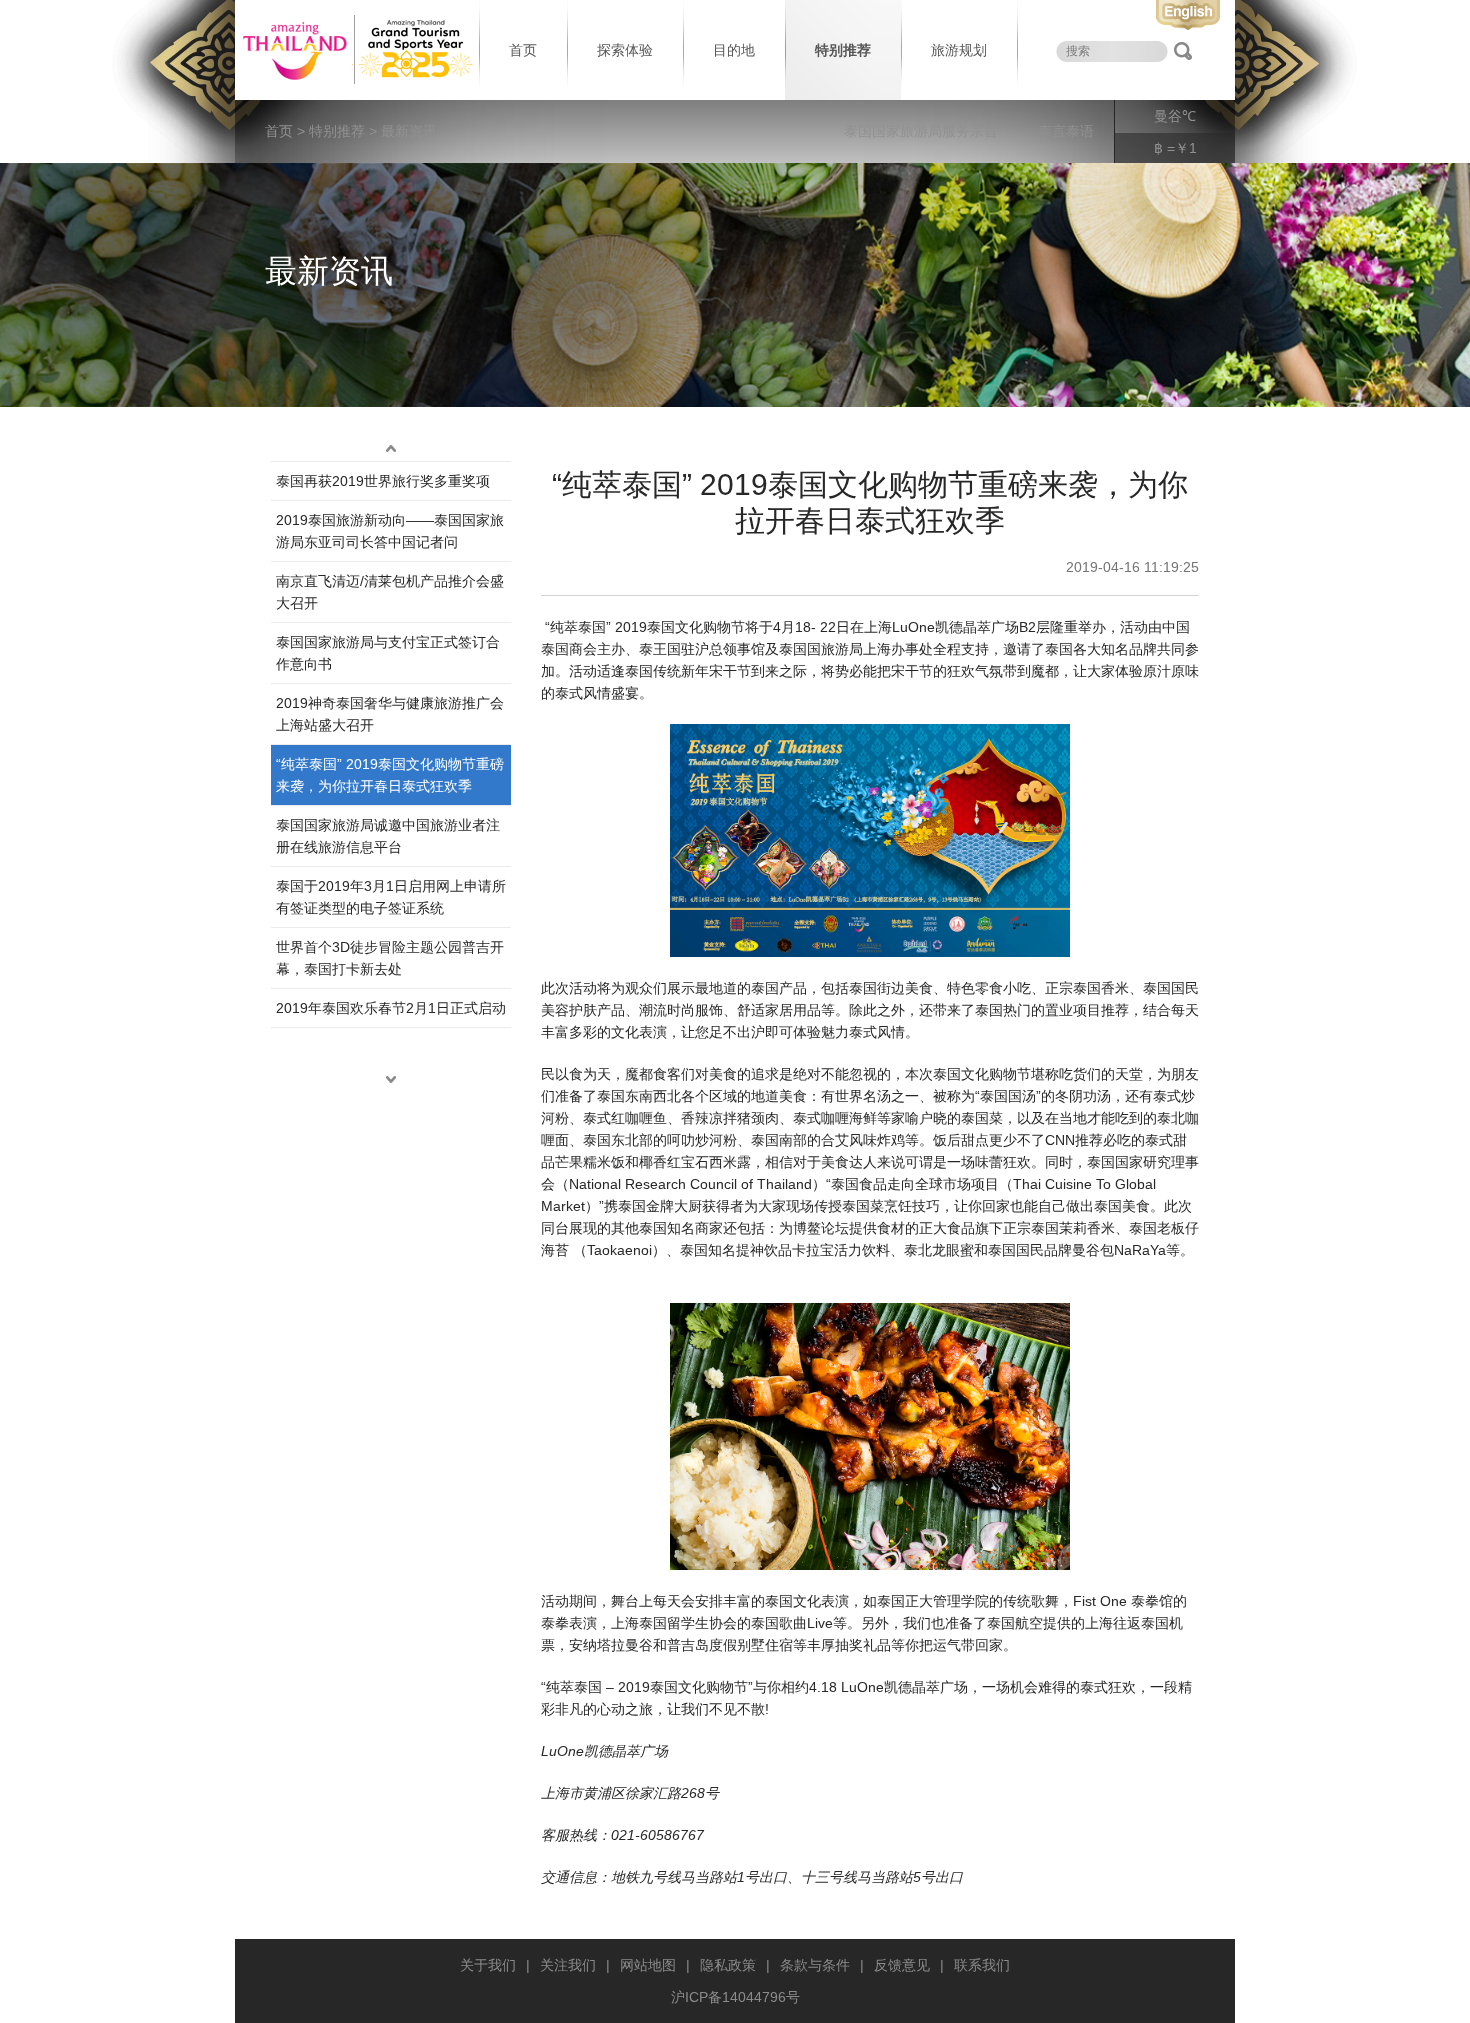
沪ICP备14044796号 (735, 1997)
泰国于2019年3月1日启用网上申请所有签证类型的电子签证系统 (391, 897)
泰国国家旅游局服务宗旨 (921, 131)
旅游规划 (959, 50)
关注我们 (568, 1965)
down (391, 1080)
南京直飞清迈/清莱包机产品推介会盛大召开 (390, 592)
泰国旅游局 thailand (355, 50)
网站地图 (648, 1965)
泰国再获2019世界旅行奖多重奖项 (383, 481)
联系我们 (982, 1965)
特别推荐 (843, 50)
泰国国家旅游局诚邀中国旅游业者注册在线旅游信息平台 (388, 836)
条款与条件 (815, 1965)
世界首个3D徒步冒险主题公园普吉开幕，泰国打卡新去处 (390, 958)
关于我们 (488, 1965)
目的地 (734, 50)
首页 (523, 50)
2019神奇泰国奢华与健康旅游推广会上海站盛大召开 (390, 714)
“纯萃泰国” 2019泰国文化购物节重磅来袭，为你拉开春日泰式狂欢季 (390, 775)
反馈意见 (902, 1965)
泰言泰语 (1066, 131)
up (391, 449)
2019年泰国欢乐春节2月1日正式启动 (391, 1008)
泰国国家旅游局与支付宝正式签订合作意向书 (388, 653)
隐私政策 (728, 1965)
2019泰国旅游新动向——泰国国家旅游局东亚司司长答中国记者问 (390, 531)
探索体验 (625, 50)
